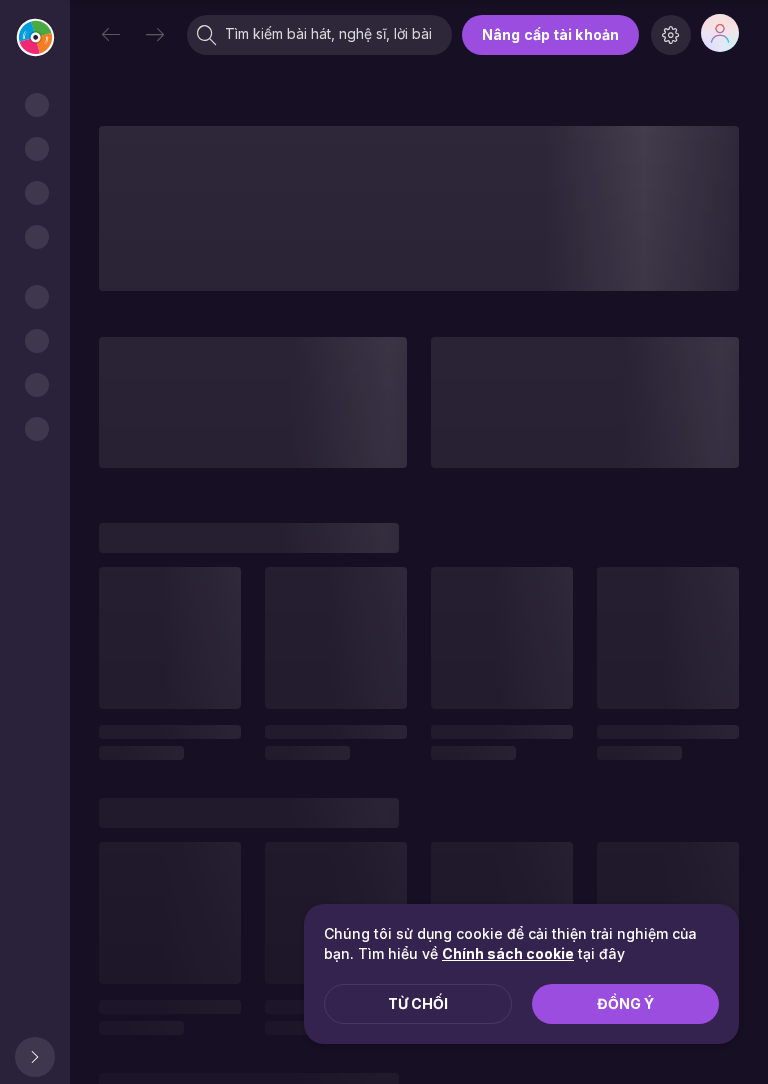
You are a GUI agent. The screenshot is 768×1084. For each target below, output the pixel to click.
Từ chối (418, 1003)
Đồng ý (625, 1003)
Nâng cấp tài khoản (550, 34)
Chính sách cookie (508, 953)
